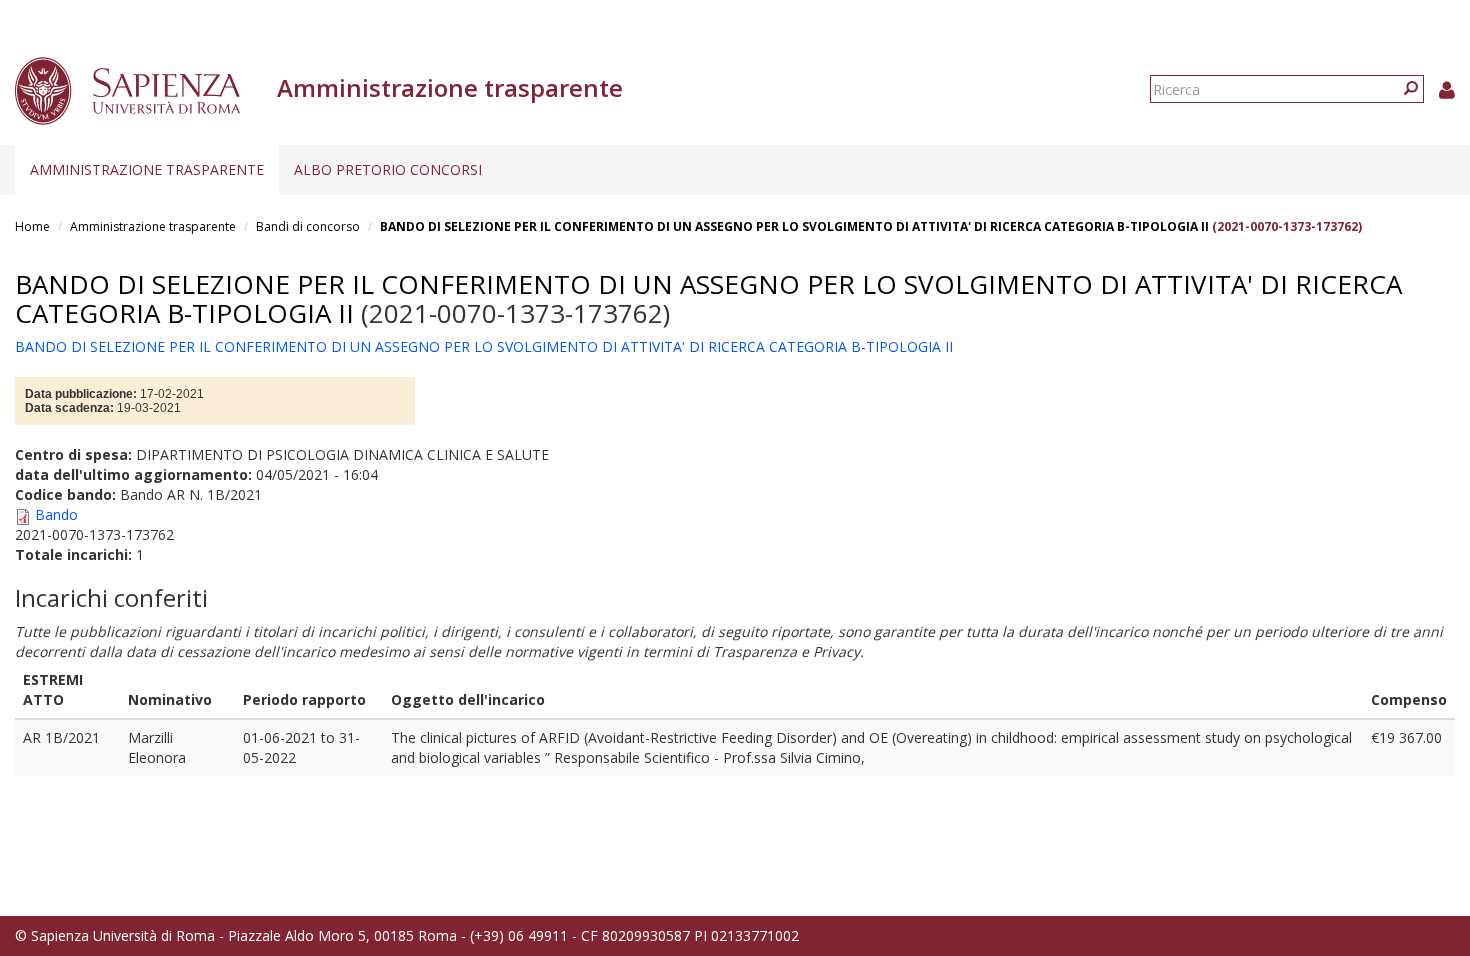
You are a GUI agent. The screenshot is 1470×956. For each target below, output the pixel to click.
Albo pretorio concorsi (388, 169)
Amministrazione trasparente (147, 169)
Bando (56, 514)
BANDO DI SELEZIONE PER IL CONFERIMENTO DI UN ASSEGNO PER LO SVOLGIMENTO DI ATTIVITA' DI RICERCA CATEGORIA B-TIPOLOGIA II (796, 226)
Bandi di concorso (308, 226)
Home (32, 226)
